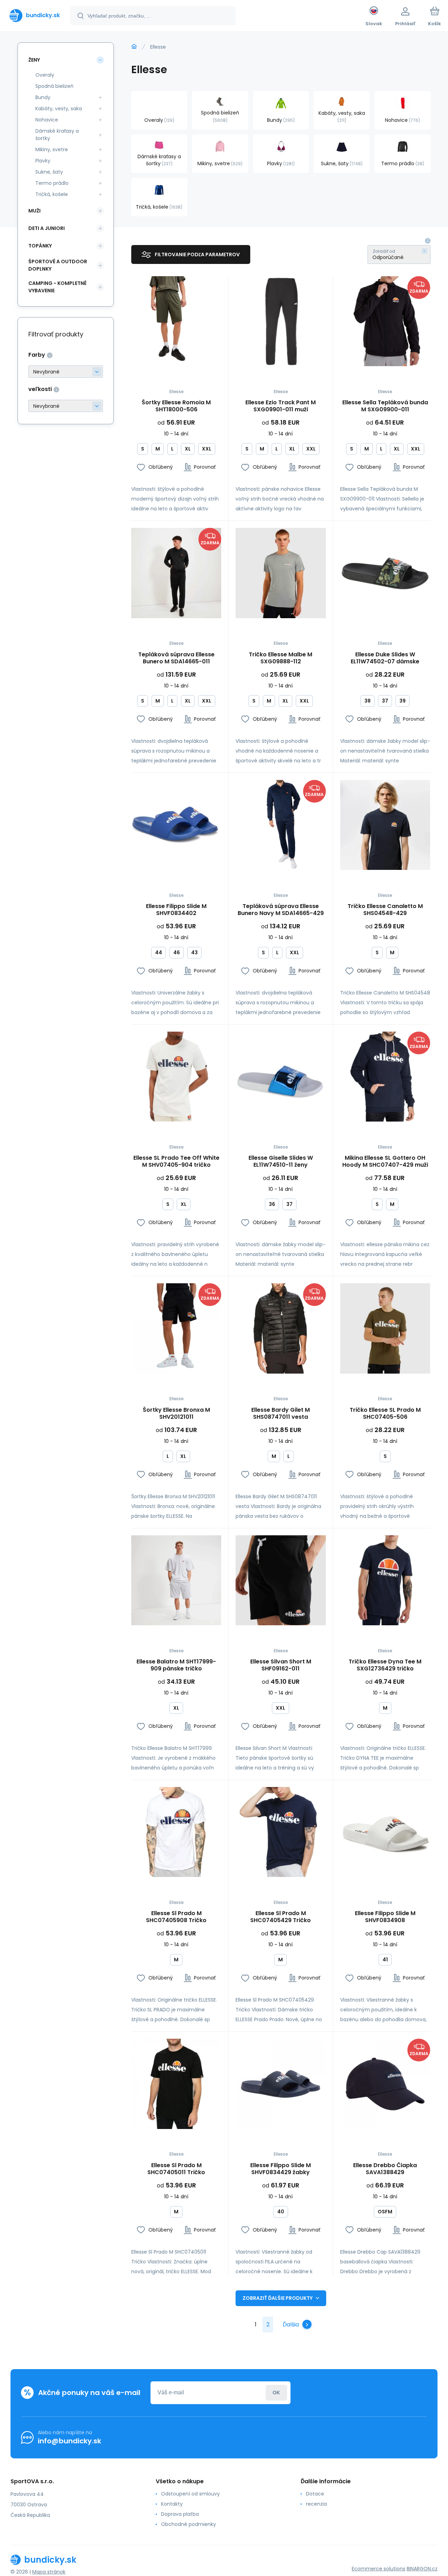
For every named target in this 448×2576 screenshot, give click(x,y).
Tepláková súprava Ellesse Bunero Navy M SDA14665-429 (281, 910)
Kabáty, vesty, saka (59, 109)
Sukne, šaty (49, 172)
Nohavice (47, 120)
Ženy (34, 60)
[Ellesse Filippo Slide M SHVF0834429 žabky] (281, 2084)
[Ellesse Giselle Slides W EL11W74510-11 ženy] (281, 1077)
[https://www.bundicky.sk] (134, 47)
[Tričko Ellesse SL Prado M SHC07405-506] (385, 1328)
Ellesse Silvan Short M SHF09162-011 (281, 1665)
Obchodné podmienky (188, 2524)
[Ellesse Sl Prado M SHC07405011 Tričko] (176, 2084)
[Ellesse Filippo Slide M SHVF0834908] (385, 1832)
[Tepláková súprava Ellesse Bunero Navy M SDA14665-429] (281, 825)
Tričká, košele (52, 194)
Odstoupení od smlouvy (190, 2494)
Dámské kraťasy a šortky (57, 135)
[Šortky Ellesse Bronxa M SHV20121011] (176, 1328)
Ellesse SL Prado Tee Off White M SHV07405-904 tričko (176, 1161)
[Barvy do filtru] (66, 372)
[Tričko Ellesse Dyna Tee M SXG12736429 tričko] (385, 1580)
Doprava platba (180, 2514)
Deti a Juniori (47, 228)
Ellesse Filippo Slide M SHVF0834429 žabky (281, 2169)
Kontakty (172, 2504)
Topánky (40, 246)
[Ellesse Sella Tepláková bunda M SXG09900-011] (385, 321)
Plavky (43, 161)
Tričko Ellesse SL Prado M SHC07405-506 (385, 1413)
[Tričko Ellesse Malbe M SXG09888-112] (281, 573)
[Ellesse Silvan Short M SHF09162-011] (281, 1580)
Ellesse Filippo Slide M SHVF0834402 (176, 910)
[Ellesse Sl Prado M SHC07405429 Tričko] (281, 1832)
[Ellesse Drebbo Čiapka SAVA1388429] (385, 2084)
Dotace (315, 2494)
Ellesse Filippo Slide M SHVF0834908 (385, 1917)
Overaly (45, 75)
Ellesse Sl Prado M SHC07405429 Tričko (281, 1917)
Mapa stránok (49, 2572)
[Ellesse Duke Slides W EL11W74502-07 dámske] (385, 573)
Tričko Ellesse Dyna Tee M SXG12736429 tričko (385, 1665)
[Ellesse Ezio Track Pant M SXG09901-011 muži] (281, 321)
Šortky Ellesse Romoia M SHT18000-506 (176, 406)
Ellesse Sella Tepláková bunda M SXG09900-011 (385, 406)
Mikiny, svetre (52, 149)
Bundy (43, 97)
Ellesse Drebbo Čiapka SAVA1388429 (385, 2169)
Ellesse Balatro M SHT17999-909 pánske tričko (176, 1665)
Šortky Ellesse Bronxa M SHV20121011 (176, 1413)
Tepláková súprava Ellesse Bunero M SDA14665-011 (176, 658)
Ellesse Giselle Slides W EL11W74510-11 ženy (281, 1161)
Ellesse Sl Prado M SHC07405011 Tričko (176, 2169)
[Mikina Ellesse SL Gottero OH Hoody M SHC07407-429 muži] (385, 1077)
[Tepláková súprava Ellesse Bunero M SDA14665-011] (176, 573)
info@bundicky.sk (69, 2441)
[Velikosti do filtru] (66, 406)
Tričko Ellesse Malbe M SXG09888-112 (281, 658)
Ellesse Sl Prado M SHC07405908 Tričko (176, 1917)
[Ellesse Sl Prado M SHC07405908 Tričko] (176, 1832)
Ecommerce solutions (379, 2569)
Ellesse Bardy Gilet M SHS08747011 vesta (281, 1413)
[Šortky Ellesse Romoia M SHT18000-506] (176, 321)
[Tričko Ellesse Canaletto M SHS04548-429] (385, 825)
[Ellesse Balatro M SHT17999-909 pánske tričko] (176, 1580)
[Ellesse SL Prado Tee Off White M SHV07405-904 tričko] (176, 1077)
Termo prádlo (52, 183)
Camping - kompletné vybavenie (57, 287)
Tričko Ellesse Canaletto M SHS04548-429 (385, 910)
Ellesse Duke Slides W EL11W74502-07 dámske (385, 658)
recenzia (316, 2504)
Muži (34, 211)
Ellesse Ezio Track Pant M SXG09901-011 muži (281, 406)
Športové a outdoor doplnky (58, 265)
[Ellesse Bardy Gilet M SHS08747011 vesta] (281, 1328)
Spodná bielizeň (54, 86)
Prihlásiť (276, 2393)
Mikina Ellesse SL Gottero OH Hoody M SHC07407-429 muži (385, 1161)
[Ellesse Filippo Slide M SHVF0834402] (176, 825)
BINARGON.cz (422, 2569)
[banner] (35, 15)
